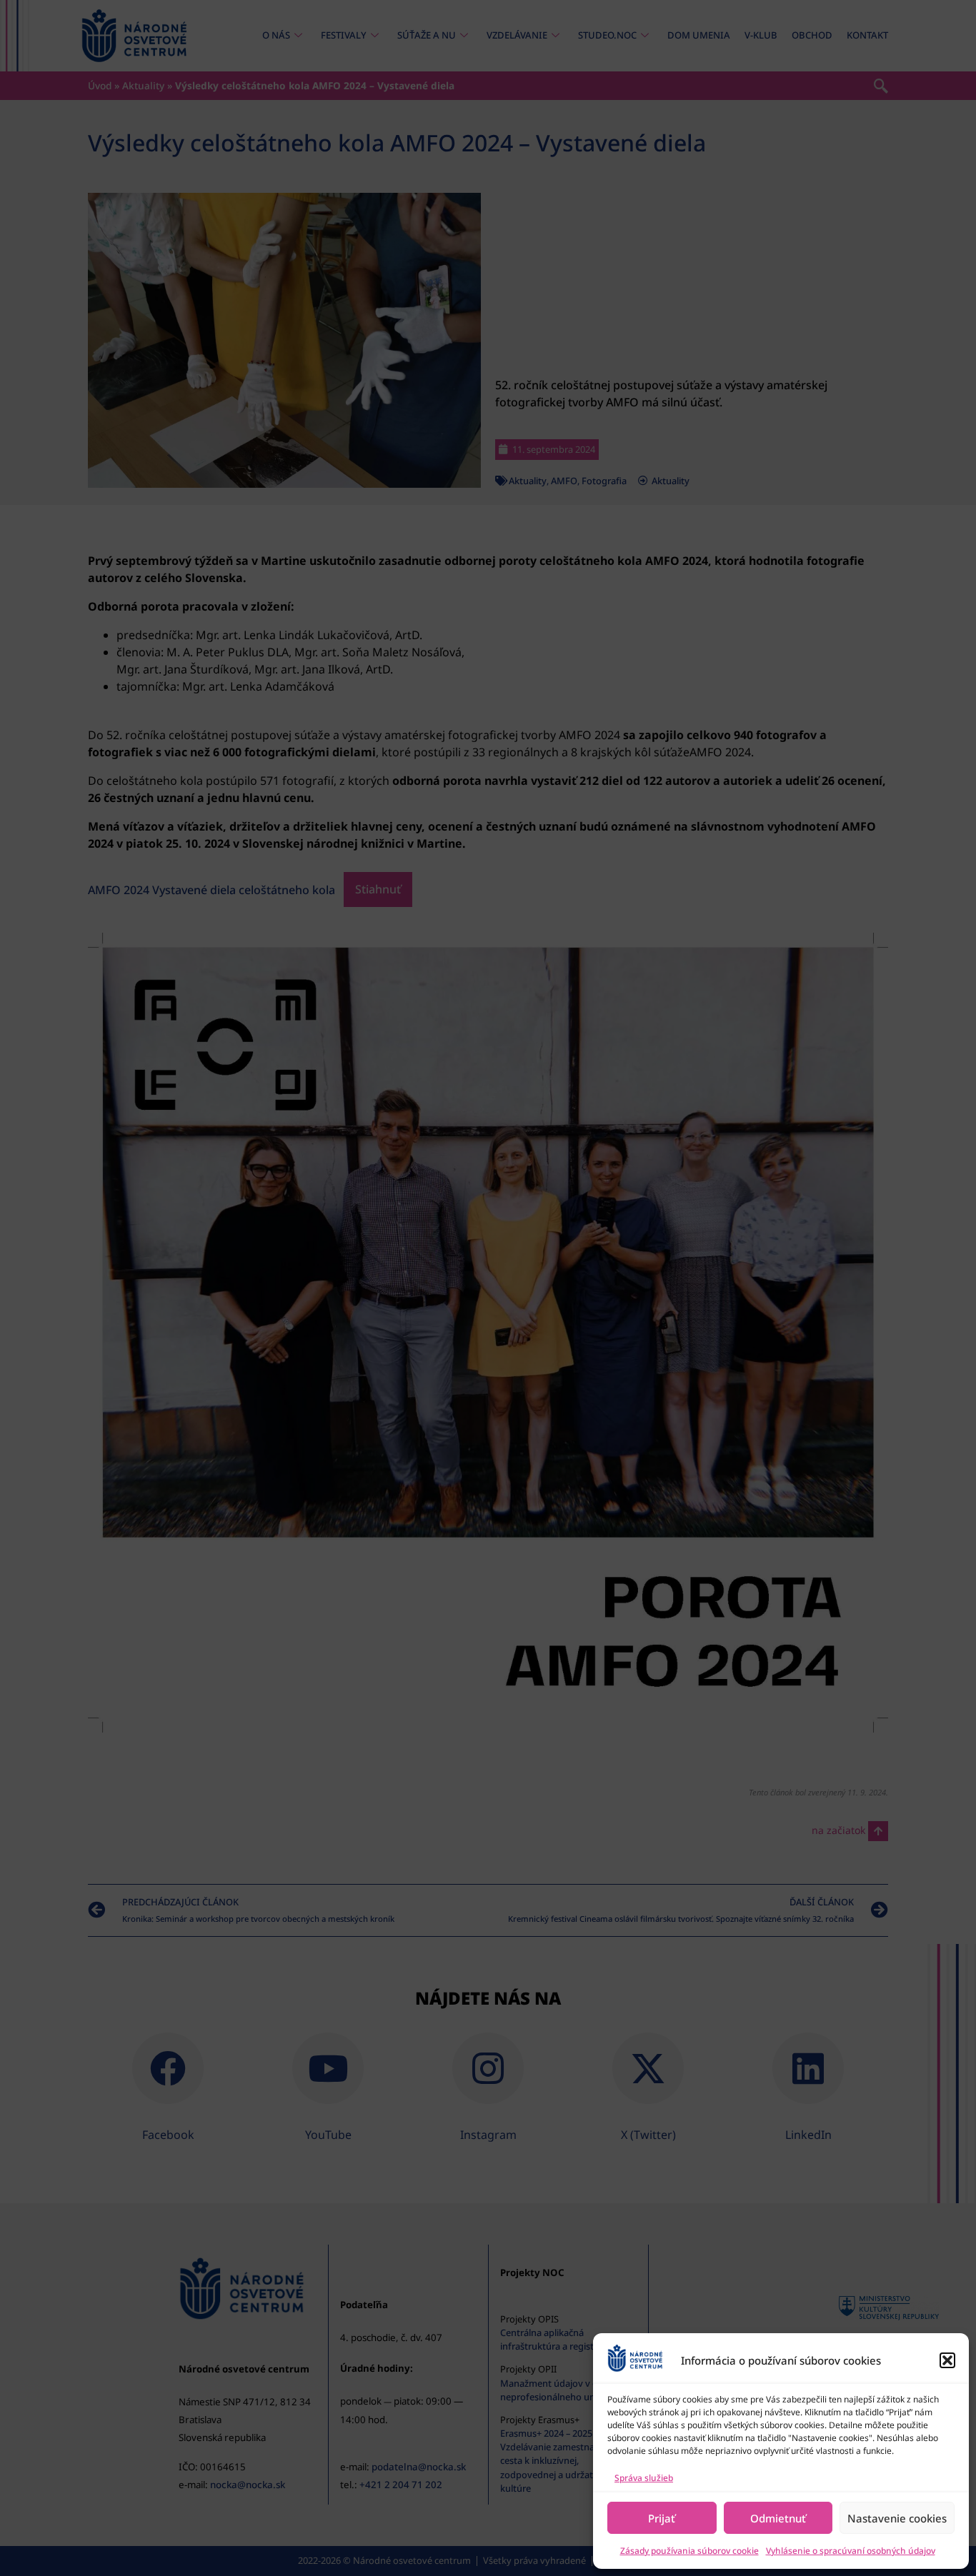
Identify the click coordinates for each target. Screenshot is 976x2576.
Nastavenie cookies (897, 2518)
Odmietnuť (778, 2518)
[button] (947, 2360)
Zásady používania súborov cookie (689, 2551)
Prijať (662, 2518)
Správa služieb (644, 2478)
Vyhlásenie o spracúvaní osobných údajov (851, 2551)
